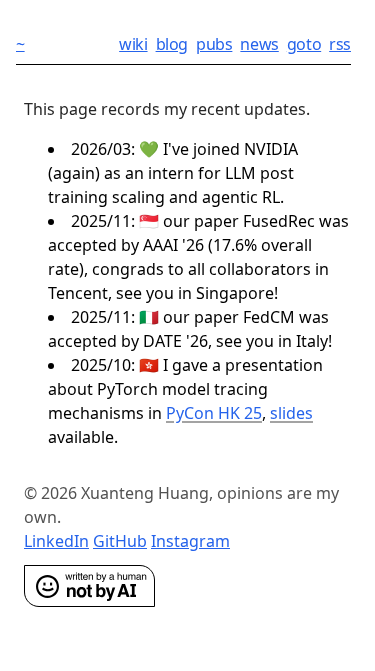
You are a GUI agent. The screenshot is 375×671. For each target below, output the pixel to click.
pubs (214, 44)
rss (340, 44)
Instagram (190, 541)
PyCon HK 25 (214, 413)
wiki (133, 44)
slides (291, 413)
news (259, 44)
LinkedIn (56, 541)
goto (304, 44)
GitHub (120, 541)
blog (172, 44)
